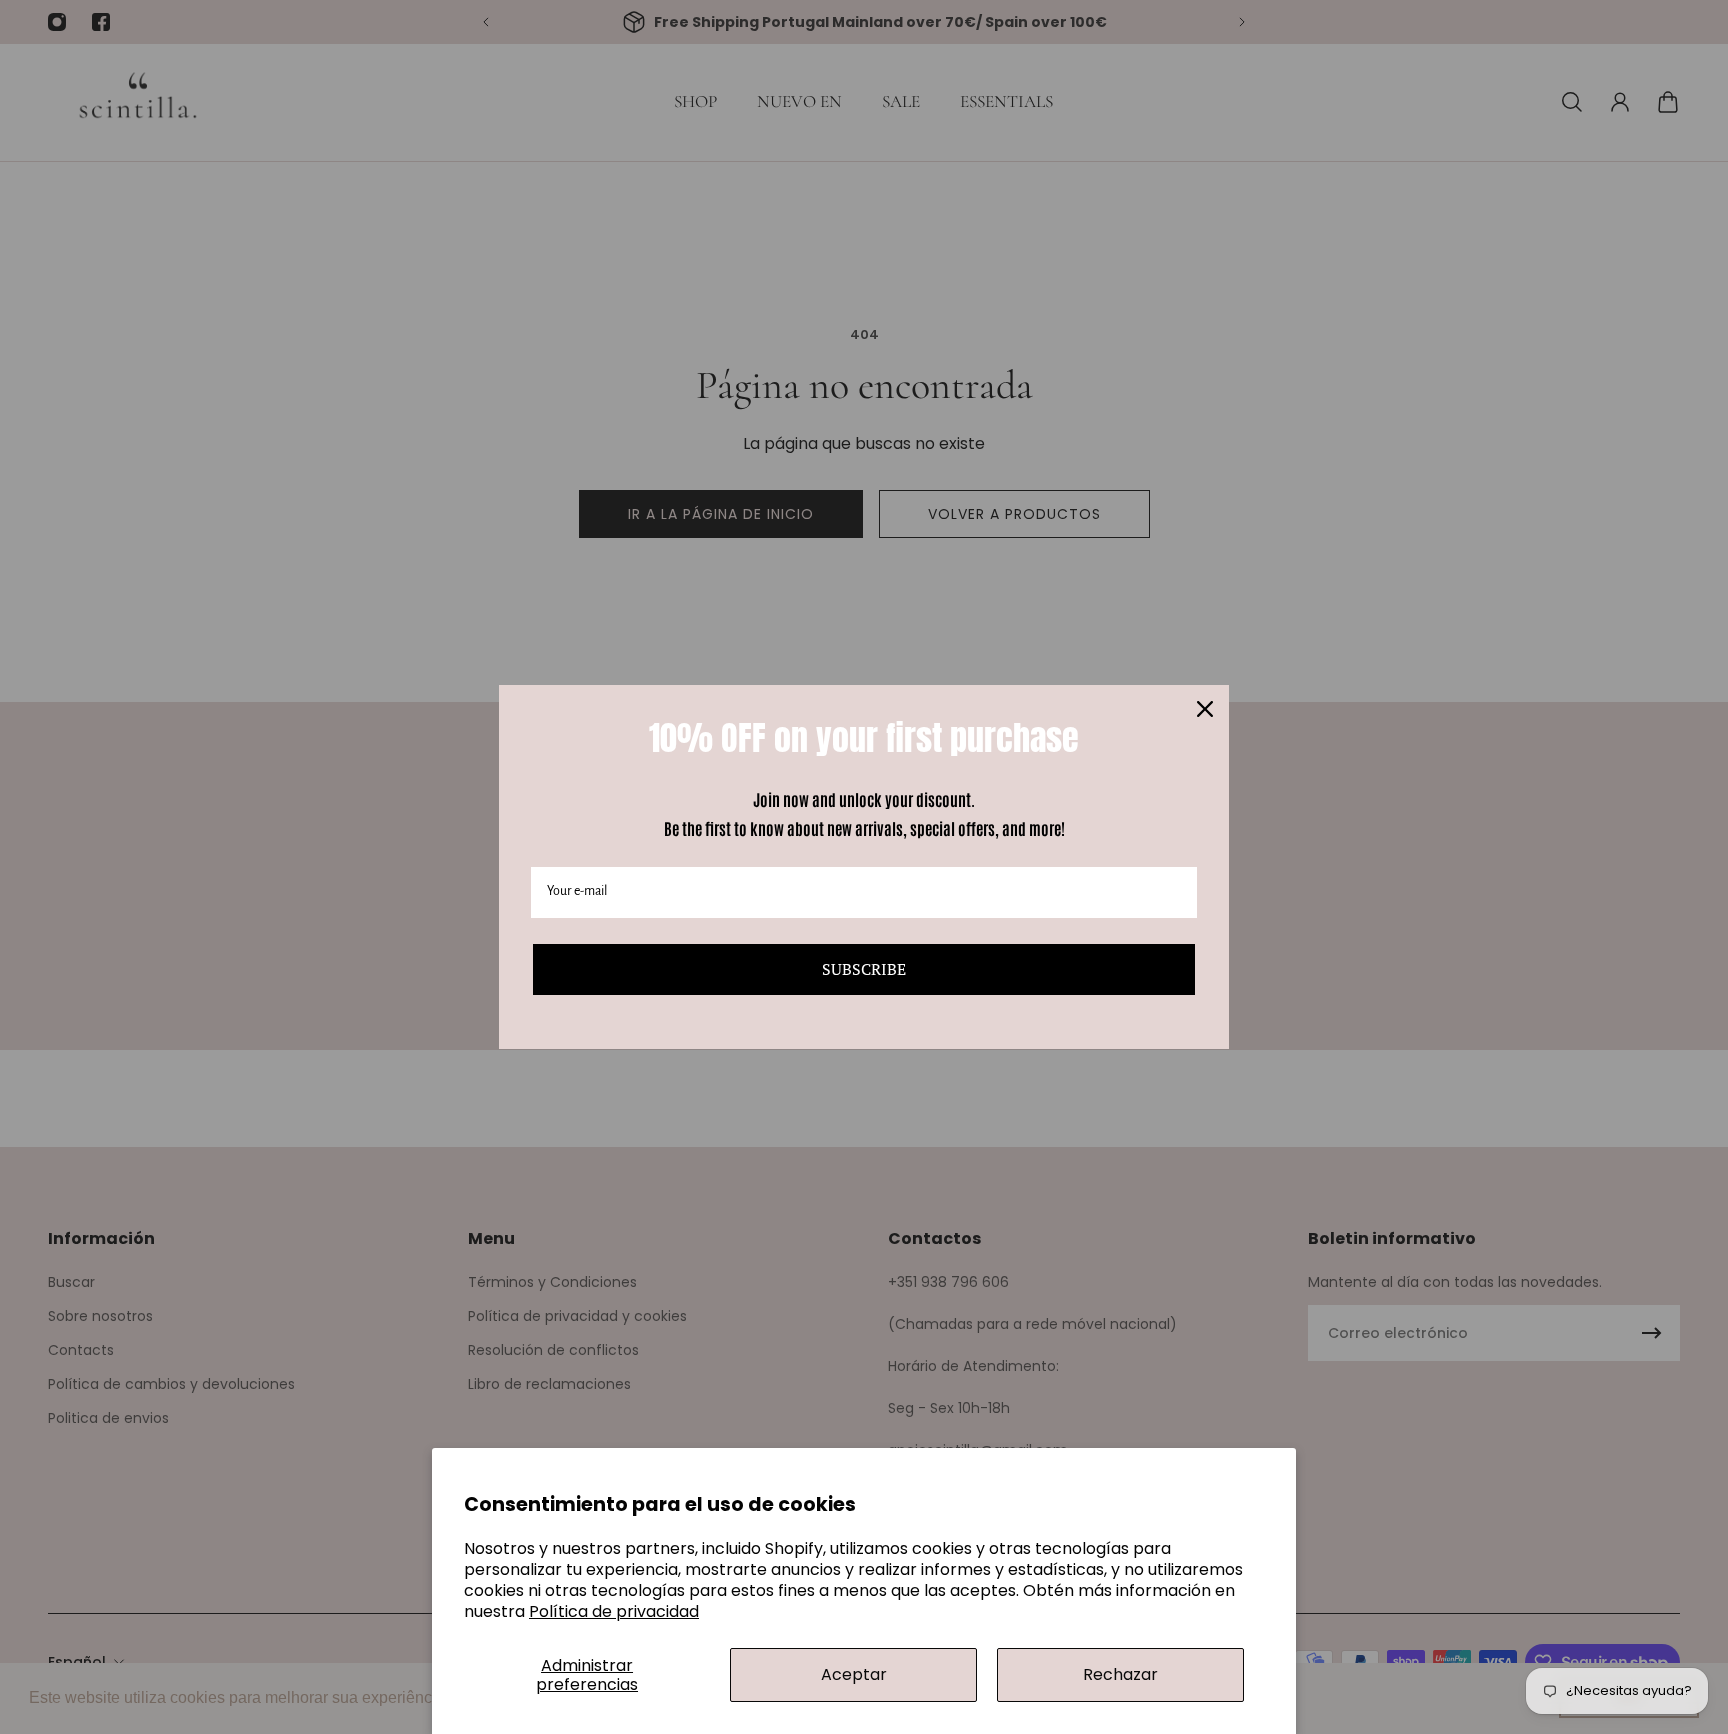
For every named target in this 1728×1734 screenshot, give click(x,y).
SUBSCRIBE (864, 969)
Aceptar (854, 1674)
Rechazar (1120, 1674)
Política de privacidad (614, 1611)
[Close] (1205, 709)
